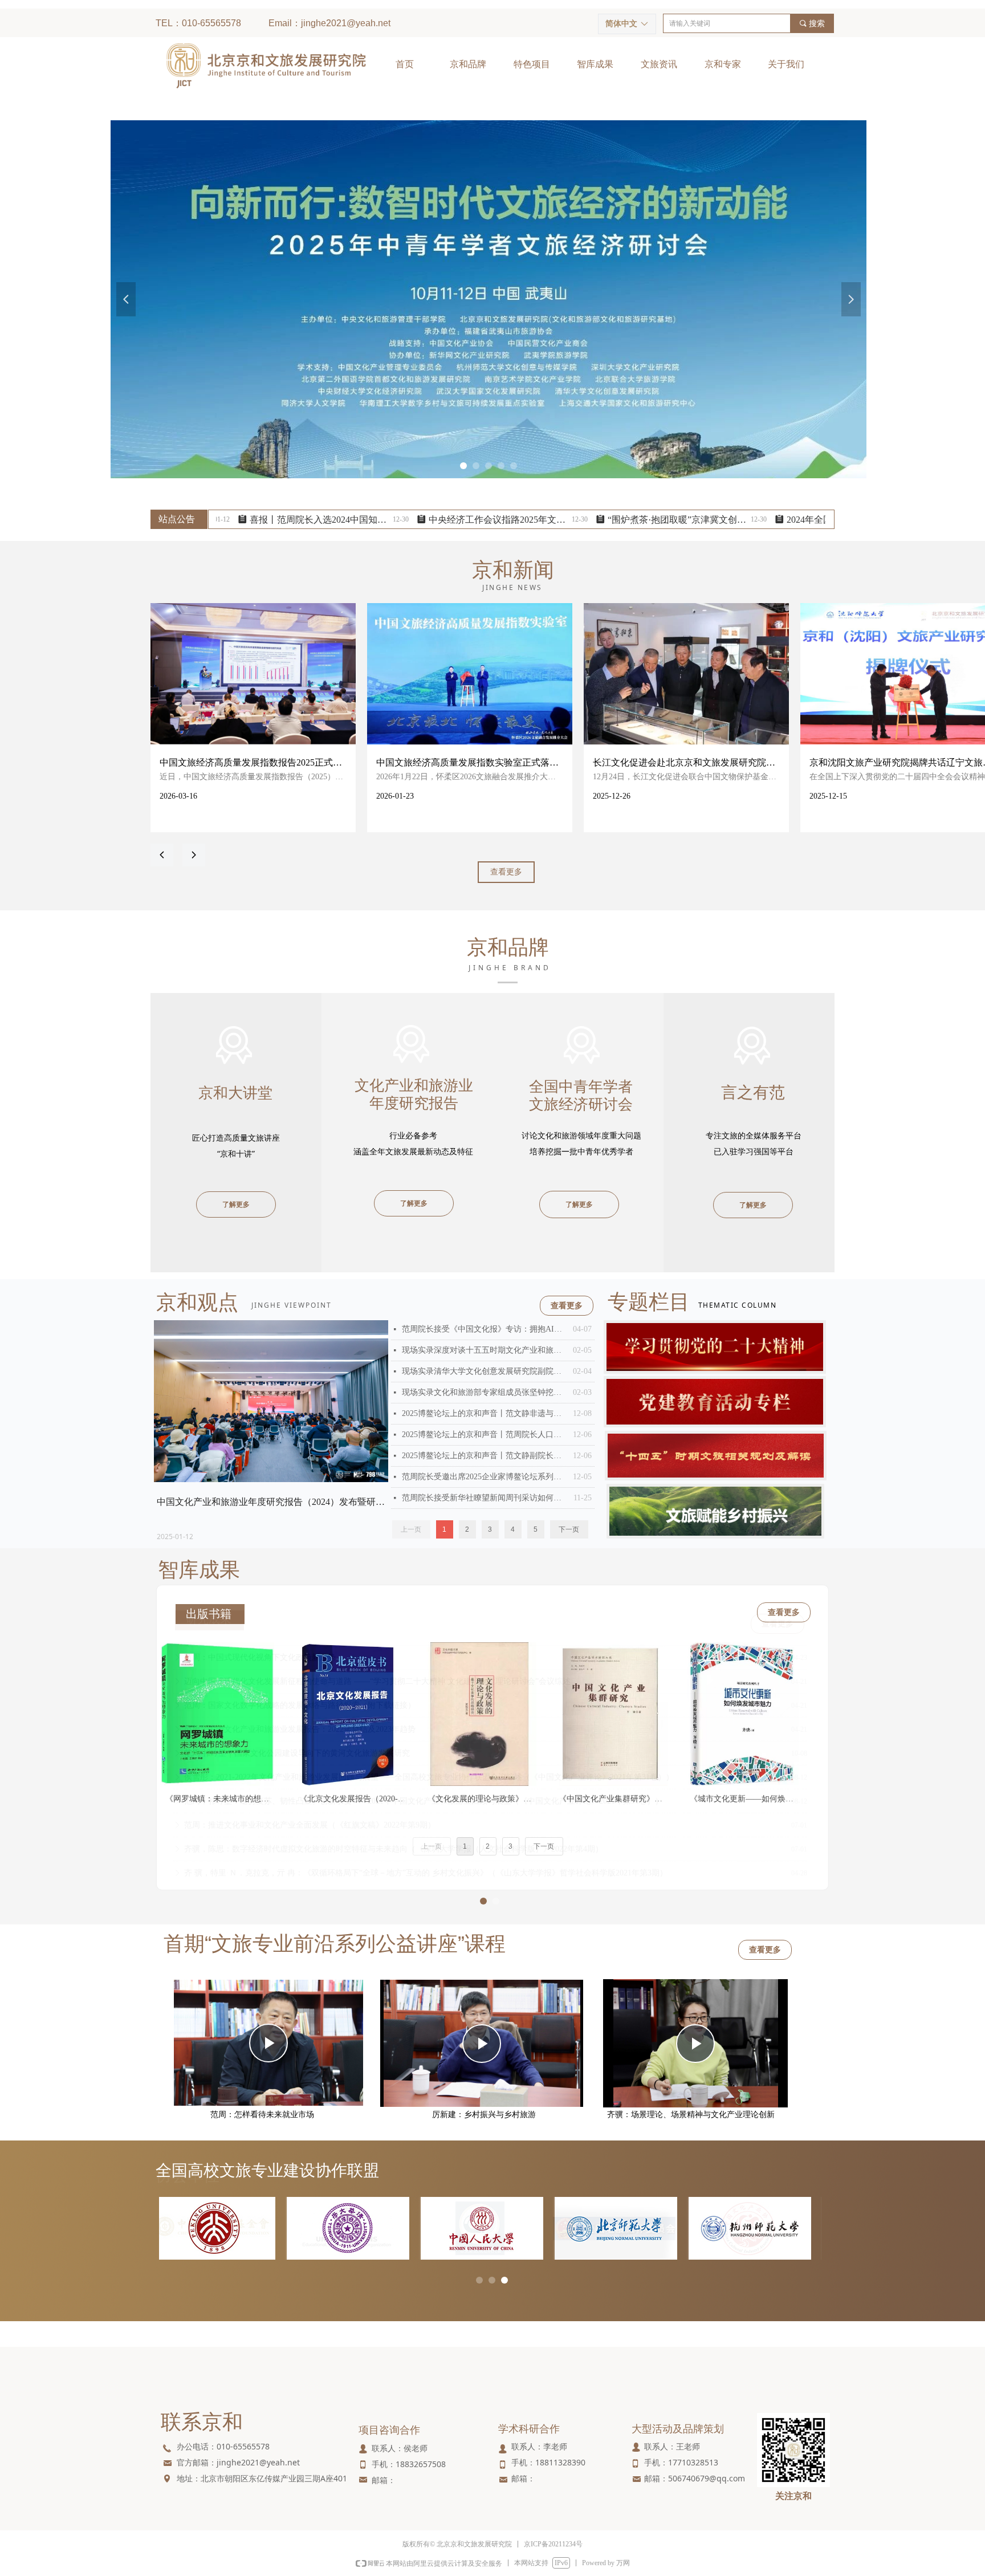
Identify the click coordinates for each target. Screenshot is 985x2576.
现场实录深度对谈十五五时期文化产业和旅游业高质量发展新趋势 (485, 1350)
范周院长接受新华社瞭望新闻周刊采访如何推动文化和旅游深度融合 (485, 1498)
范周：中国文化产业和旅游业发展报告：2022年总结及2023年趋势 (300, 1718)
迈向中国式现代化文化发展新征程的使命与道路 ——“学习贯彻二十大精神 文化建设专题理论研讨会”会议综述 (377, 1670)
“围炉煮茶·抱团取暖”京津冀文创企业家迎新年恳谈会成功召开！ (601, 520)
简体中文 (621, 24)
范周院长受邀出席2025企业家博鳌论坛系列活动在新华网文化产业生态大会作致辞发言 (485, 1477)
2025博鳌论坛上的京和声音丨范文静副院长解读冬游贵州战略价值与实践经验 (485, 1456)
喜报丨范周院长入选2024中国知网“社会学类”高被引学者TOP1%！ (243, 520)
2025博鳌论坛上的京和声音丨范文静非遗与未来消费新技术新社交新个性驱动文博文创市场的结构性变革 (485, 1413)
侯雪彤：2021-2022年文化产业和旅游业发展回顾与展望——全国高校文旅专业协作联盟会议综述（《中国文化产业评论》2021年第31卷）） (429, 1766)
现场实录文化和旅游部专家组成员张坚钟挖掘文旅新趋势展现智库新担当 (485, 1392)
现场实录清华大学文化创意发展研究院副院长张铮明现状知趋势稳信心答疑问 (485, 1371)
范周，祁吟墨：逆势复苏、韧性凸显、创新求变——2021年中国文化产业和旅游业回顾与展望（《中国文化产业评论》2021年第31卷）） (424, 1790)
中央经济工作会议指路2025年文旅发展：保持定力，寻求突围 (422, 520)
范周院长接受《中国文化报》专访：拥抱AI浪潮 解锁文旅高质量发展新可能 (485, 1329)
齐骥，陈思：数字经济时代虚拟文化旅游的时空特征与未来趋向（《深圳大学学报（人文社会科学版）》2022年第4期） (394, 1838)
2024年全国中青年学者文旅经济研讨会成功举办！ (780, 520)
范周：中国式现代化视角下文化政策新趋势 (260, 1647)
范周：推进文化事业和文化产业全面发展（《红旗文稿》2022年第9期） (310, 1814)
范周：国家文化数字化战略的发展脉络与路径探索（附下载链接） (300, 1694)
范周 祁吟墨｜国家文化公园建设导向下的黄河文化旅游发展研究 (297, 1742)
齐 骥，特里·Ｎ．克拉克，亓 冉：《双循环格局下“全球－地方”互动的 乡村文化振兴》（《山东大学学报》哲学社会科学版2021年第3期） (426, 1862)
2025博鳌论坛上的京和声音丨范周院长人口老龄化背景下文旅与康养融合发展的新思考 (485, 1434)
